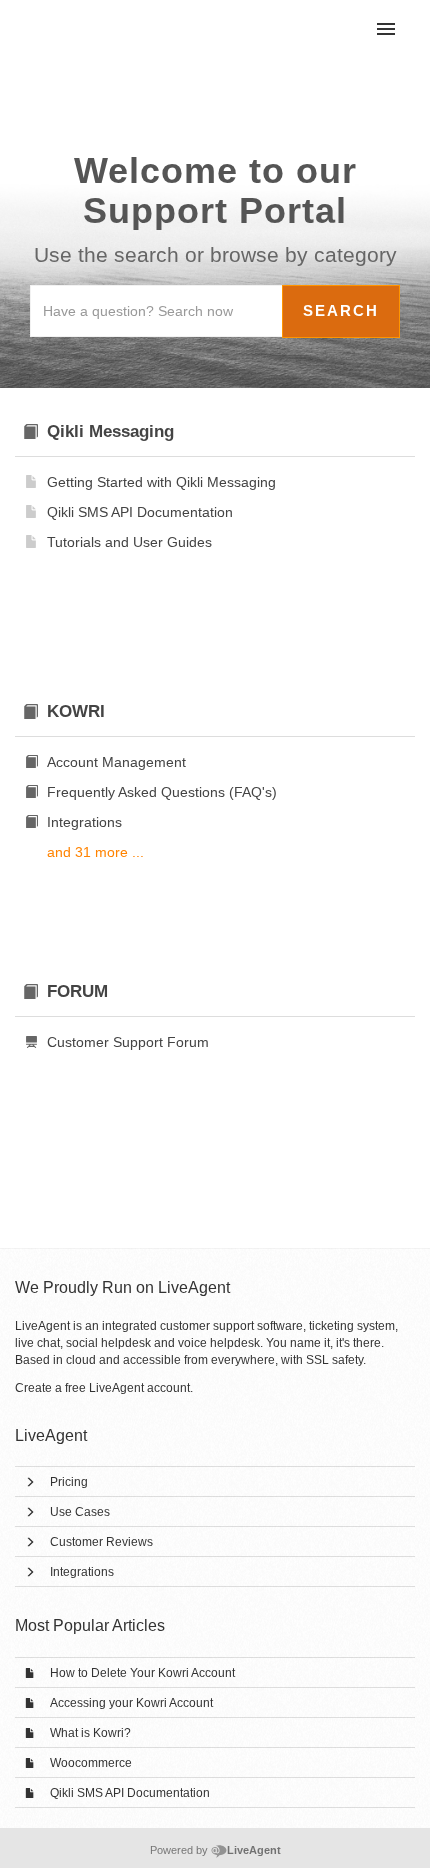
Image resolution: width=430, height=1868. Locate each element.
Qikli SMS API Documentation (130, 1793)
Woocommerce (91, 1763)
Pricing (69, 1482)
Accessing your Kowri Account (131, 1703)
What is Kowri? (90, 1733)
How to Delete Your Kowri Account (142, 1673)
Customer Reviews (101, 1542)
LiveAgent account (139, 1388)
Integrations (82, 1572)
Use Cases (80, 1512)
